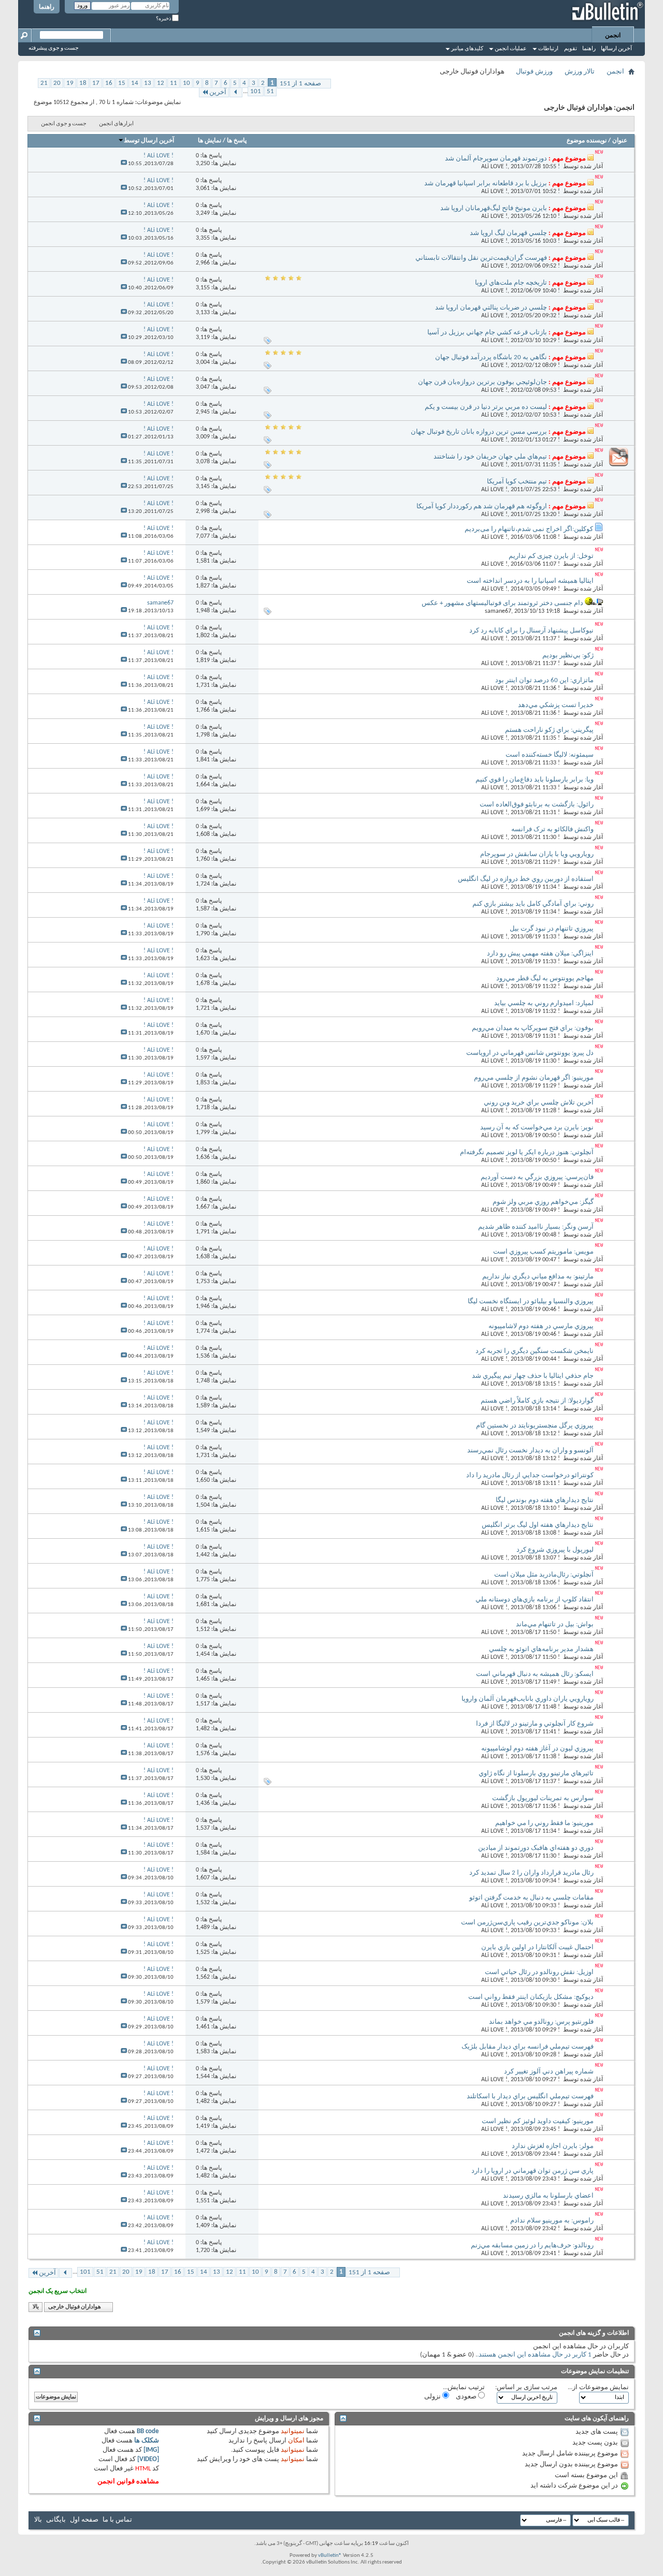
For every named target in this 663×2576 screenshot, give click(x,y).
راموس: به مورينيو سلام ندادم (552, 2221)
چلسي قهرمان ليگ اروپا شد (508, 233)
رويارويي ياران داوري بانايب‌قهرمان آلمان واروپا (528, 1699)
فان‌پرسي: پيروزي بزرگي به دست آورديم (537, 1177)
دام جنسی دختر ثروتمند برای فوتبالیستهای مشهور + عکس (502, 603)
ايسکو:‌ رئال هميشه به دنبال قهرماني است (535, 1674)
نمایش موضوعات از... (598, 2387)
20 (57, 83)
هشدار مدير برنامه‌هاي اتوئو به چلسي (541, 1649)
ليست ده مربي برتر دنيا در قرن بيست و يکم (486, 407)
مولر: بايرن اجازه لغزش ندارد (553, 2146)
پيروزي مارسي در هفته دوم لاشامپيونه (541, 1326)
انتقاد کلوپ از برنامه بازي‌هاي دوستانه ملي (535, 1600)
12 (161, 83)
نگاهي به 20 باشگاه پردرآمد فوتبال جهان (491, 357)
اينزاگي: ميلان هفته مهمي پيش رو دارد (540, 954)
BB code (148, 2431)
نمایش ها (210, 141)
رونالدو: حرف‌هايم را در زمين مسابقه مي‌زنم (532, 2246)
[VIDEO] (148, 2459)
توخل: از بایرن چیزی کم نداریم (551, 556)
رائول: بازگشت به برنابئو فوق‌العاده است (537, 805)
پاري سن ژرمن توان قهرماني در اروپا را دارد (532, 2171)
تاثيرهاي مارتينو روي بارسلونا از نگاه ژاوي (536, 1773)
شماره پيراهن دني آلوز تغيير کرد (549, 2072)
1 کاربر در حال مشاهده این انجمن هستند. (534, 2355)
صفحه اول (84, 2520)
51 (270, 91)
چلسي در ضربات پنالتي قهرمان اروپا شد (491, 308)
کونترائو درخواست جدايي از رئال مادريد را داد (530, 1475)
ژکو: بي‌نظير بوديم (568, 656)
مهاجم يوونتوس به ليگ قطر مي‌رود (545, 978)
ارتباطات (548, 49)
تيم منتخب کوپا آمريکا (517, 482)
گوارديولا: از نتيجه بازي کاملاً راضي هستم (537, 1401)
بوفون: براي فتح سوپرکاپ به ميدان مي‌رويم (533, 1028)
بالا (36, 2307)
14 (135, 83)
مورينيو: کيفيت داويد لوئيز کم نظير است (538, 2121)
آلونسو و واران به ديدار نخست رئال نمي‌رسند (530, 1451)
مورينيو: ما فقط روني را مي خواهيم (544, 1823)
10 (186, 83)
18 (83, 83)
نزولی (433, 2397)
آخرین (218, 92)
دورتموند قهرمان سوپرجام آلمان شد (496, 159)
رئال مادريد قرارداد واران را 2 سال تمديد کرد (531, 1873)
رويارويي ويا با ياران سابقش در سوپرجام (537, 854)
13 (148, 83)
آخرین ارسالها (616, 49)
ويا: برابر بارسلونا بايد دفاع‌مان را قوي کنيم (535, 780)
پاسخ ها (237, 141)
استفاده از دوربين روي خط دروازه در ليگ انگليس (526, 879)
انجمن (613, 36)
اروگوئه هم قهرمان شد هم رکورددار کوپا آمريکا (482, 506)
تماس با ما (117, 2520)
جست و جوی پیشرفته (54, 48)
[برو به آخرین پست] (124, 164)
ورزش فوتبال (534, 72)
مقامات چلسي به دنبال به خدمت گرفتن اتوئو (531, 1898)
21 (44, 83)
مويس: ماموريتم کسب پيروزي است (543, 1252)
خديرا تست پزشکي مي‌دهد (556, 705)
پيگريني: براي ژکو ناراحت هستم (549, 730)
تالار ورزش (580, 72)
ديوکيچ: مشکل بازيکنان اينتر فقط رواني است (531, 1997)
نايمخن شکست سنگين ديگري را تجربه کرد (535, 1351)
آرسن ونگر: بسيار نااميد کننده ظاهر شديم (536, 1227)
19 (70, 83)
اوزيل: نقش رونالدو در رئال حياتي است (539, 1972)
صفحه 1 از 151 (300, 84)
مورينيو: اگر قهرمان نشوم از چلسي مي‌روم (534, 1078)
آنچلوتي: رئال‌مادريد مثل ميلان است (544, 1575)
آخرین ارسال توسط (149, 141)
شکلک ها (147, 2441)
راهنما (47, 7)
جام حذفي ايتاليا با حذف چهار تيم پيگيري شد (533, 1376)
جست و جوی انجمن (64, 124)
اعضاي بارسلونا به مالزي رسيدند (548, 2196)
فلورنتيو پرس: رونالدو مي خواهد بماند (541, 2022)
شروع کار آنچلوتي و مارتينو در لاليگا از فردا (535, 1724)
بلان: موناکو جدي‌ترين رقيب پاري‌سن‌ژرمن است (527, 1923)
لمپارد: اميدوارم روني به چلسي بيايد (544, 1003)
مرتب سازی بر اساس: (526, 2387)
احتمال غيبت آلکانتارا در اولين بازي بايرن (537, 1947)
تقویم (571, 49)
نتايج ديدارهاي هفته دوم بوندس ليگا (545, 1500)
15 (122, 83)
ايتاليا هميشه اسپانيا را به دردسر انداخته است (530, 581)
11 (174, 83)
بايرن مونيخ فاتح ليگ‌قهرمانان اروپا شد (494, 208)
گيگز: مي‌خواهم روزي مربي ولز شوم (543, 1202)
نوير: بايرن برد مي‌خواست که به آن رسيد (537, 1128)
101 (256, 91)
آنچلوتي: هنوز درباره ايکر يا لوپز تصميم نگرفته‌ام (527, 1152)
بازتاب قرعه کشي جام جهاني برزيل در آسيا (487, 333)
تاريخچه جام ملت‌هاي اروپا (511, 283)
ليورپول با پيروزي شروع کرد (555, 1550)
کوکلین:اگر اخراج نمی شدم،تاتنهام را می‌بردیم (529, 529)
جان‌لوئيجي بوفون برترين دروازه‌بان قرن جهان (482, 382)
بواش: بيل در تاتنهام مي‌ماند (555, 1624)
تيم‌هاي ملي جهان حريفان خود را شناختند (490, 457)
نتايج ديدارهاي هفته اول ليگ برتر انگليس (538, 1525)
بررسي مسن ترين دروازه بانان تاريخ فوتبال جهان (479, 432)
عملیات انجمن (511, 49)
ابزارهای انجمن (116, 124)
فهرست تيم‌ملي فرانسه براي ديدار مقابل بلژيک (528, 2047)
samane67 (498, 611)
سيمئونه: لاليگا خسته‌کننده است (550, 755)
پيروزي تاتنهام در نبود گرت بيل (552, 929)
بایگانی (56, 2520)
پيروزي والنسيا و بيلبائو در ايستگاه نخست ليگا (531, 1301)
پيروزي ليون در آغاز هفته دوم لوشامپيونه (537, 1749)
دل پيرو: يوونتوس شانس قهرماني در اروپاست (530, 1053)
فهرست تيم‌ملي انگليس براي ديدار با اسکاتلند (530, 2096)
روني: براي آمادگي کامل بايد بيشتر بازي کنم (533, 904)
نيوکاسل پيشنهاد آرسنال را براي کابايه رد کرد (531, 631)
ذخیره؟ (164, 19)
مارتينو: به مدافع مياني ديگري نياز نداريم (538, 1277)
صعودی (467, 2397)
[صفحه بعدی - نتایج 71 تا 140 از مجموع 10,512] (236, 92)
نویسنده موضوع (587, 141)
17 (96, 83)
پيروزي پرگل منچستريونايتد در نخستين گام (535, 1426)
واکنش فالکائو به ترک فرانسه (552, 829)
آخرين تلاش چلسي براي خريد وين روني (539, 1103)
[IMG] (151, 2450)
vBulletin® (330, 2556)
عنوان (620, 141)
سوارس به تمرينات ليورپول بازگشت (543, 1798)
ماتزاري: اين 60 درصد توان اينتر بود (544, 680)
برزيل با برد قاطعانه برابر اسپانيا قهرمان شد (486, 183)
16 (109, 83)
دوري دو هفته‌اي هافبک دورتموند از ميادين (536, 1848)
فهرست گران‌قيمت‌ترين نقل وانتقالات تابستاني (481, 258)
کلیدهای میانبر (467, 49)
